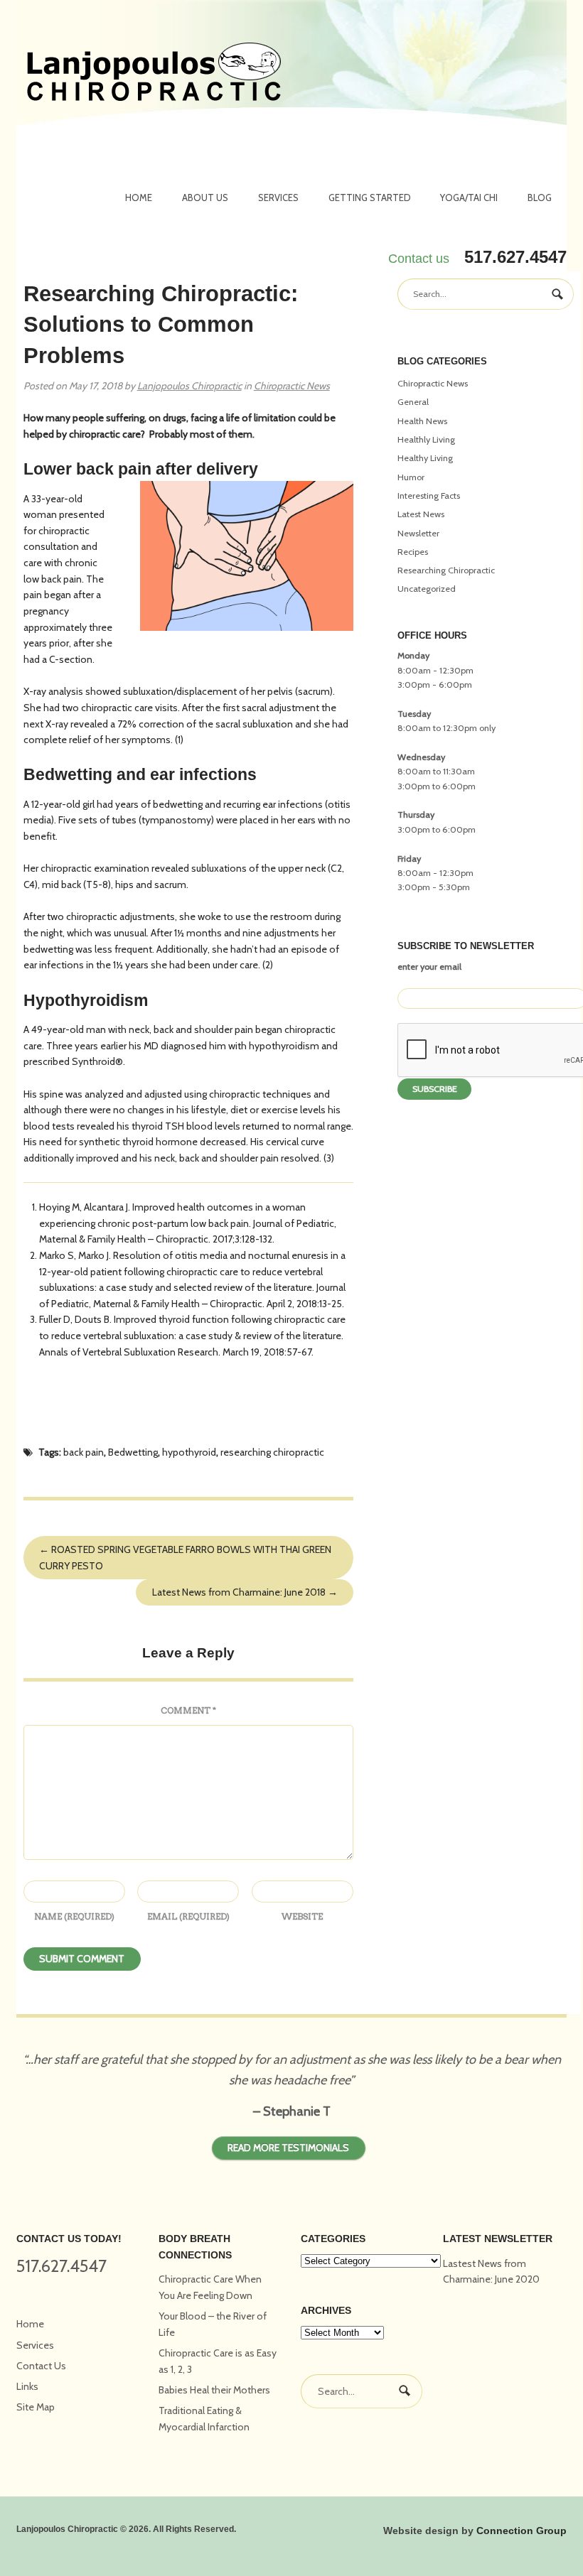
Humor (411, 477)
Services (278, 197)
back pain (84, 1452)
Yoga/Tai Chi (469, 197)
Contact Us (41, 2366)
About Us (205, 197)
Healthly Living (426, 439)
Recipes (413, 552)
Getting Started (370, 197)
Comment (188, 1710)
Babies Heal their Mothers (214, 2390)
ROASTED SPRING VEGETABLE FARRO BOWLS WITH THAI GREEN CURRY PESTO (185, 1558)
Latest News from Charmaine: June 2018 (245, 1592)
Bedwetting (133, 1452)
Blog (540, 197)
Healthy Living (425, 458)
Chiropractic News (292, 386)
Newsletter (418, 533)
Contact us (419, 259)
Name (74, 1916)
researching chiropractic (272, 1452)
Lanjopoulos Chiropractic (189, 386)
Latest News (421, 514)
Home (139, 197)
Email (188, 1916)
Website (302, 1916)
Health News (422, 421)
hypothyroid (189, 1452)
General (413, 402)
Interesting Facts (429, 496)
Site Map (36, 2407)
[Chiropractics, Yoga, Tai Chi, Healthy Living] (154, 74)
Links (27, 2386)
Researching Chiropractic (446, 570)
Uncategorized (427, 589)
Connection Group (522, 2531)
